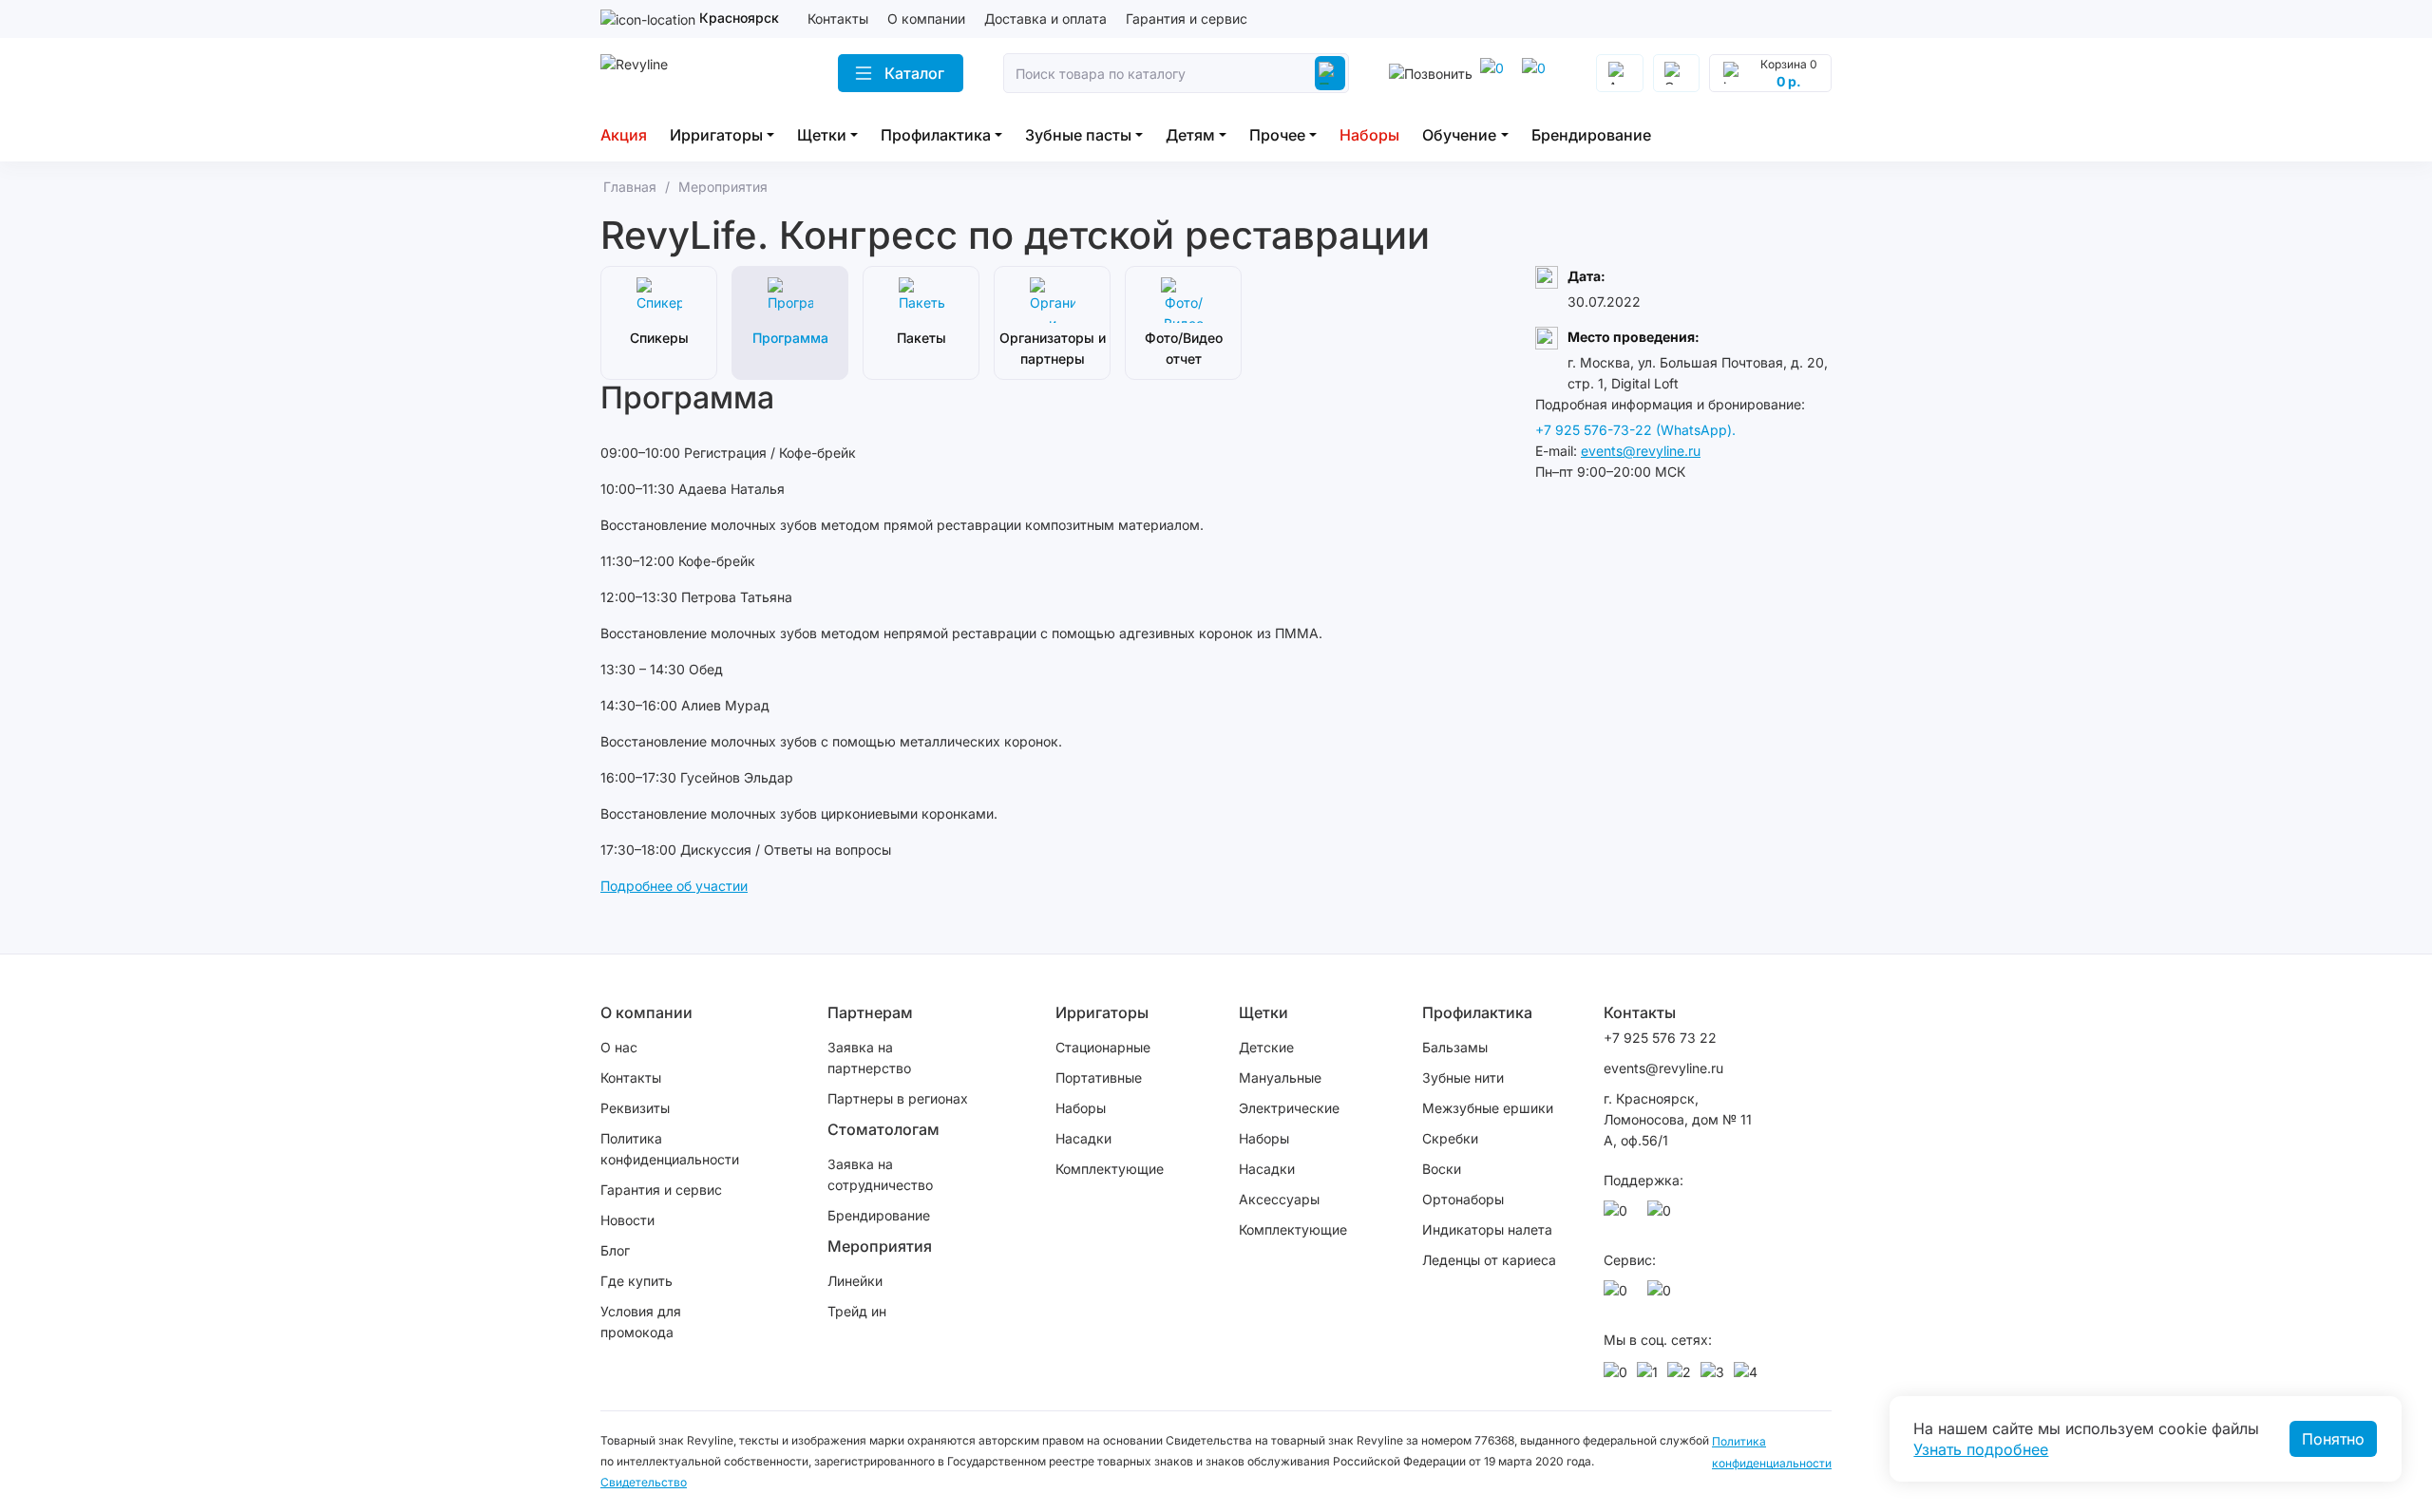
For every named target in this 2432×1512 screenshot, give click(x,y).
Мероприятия (880, 1246)
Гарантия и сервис (1187, 19)
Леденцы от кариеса (1489, 1260)
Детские (1266, 1047)
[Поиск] (1330, 73)
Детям (1190, 135)
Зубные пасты (1078, 135)
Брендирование (1591, 135)
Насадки (1083, 1138)
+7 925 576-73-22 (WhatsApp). (1635, 430)
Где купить (636, 1281)
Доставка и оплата (1045, 19)
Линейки (855, 1281)
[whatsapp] (1537, 73)
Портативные (1099, 1077)
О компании (926, 19)
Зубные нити (1463, 1077)
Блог (615, 1250)
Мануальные (1280, 1077)
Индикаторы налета (1487, 1229)
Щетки (822, 135)
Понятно (2333, 1439)
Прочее (1277, 135)
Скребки (1450, 1138)
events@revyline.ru (1641, 451)
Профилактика (936, 135)
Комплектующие (1110, 1169)
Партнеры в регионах (898, 1098)
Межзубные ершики (1488, 1108)
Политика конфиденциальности (670, 1149)
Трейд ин (857, 1311)
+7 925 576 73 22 (1660, 1038)
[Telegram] (1495, 73)
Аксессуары (1279, 1199)
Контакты (838, 19)
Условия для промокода (641, 1322)
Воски (1442, 1169)
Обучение (1459, 135)
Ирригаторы (716, 135)
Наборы (1369, 135)
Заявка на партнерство (869, 1058)
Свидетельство (644, 1482)
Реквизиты (635, 1108)
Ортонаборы (1463, 1199)
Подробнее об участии (674, 886)
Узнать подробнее (1981, 1449)
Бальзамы (1455, 1047)
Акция (624, 135)
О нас (619, 1047)
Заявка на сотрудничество (880, 1174)
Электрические (1289, 1108)
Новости (627, 1220)
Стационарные (1103, 1047)
